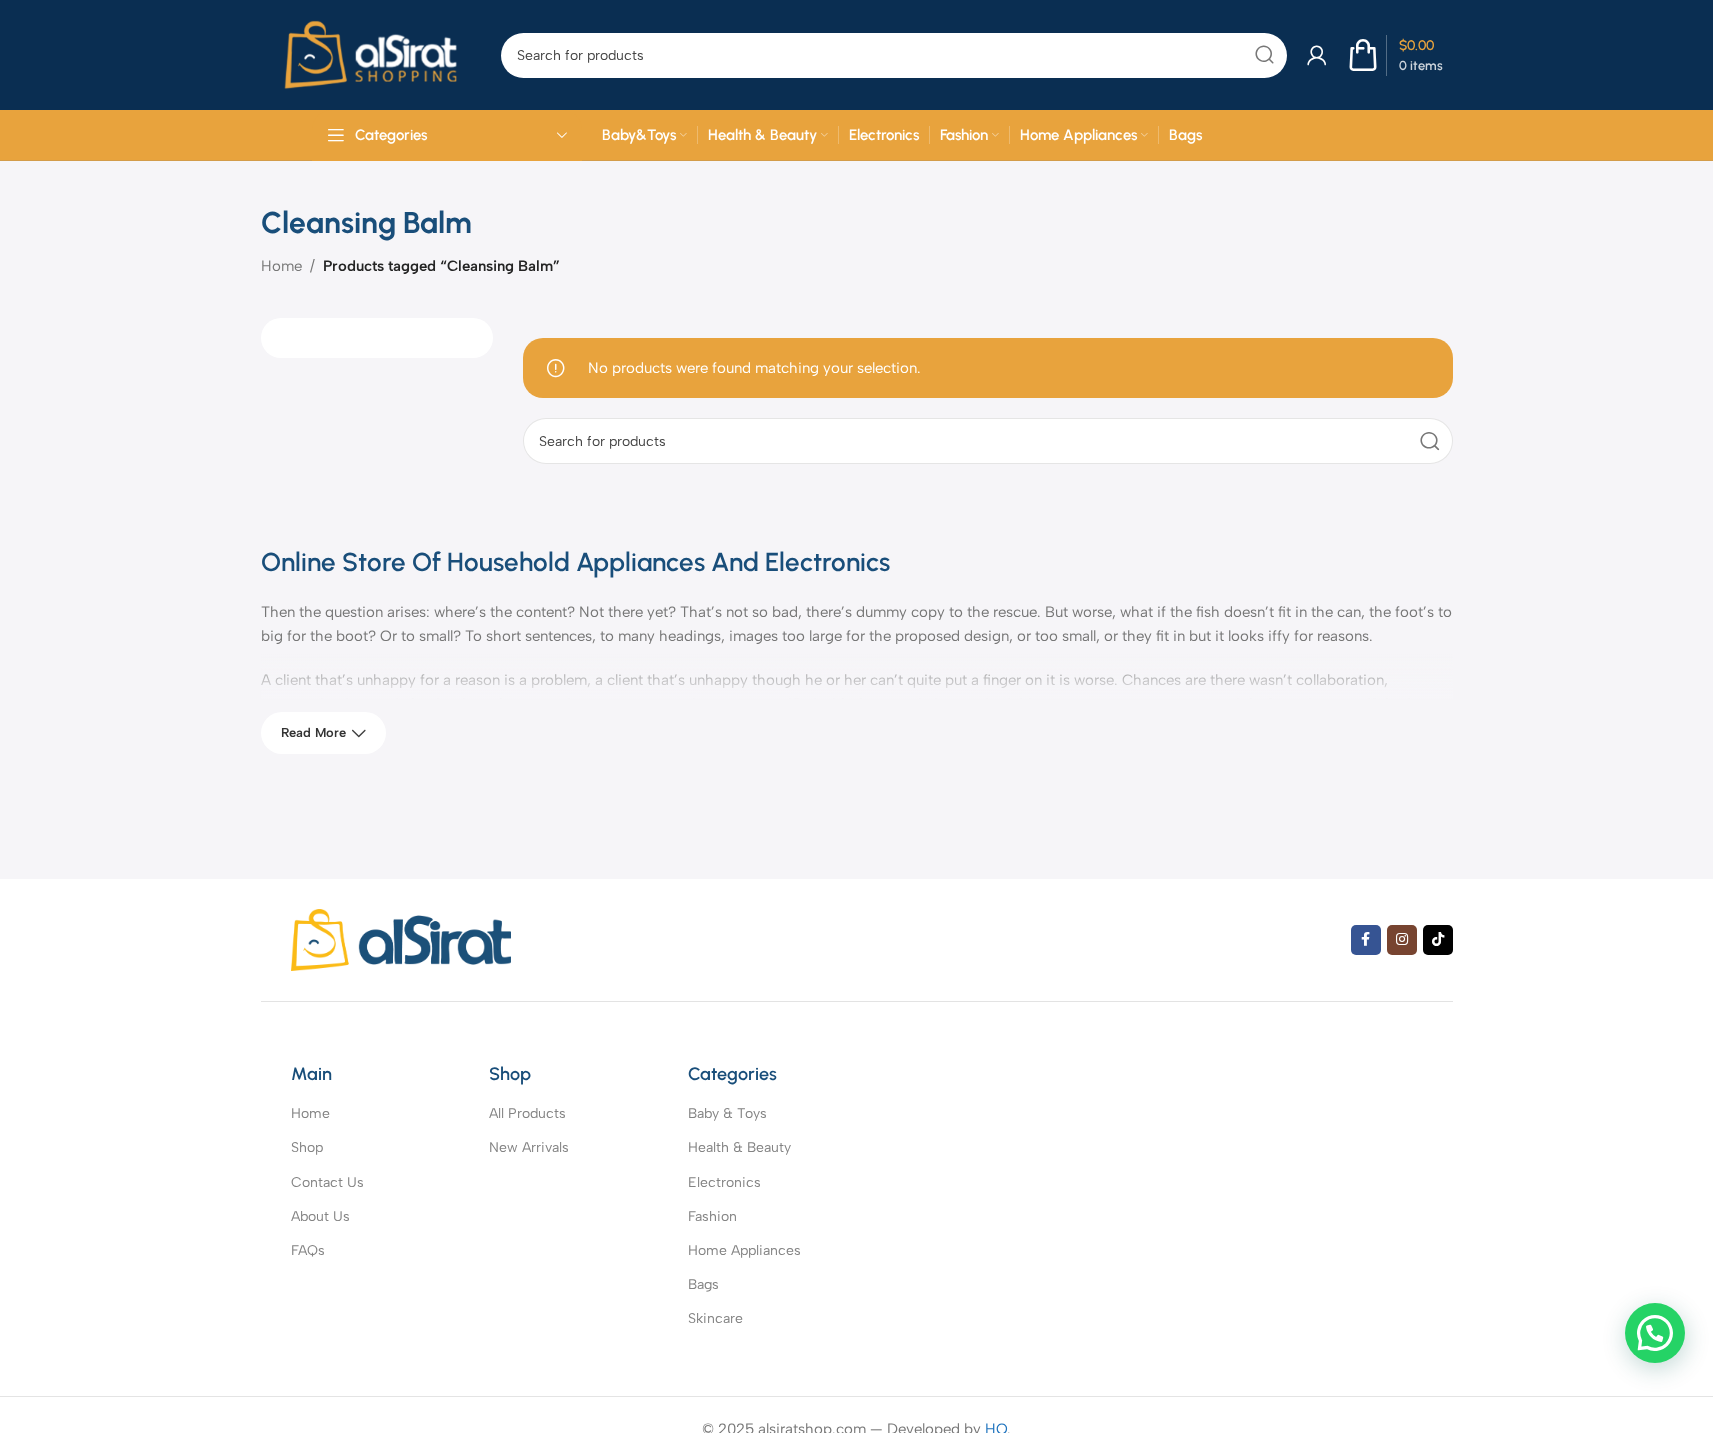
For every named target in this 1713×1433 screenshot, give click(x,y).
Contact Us (327, 1182)
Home (281, 266)
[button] (1655, 1333)
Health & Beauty (739, 1147)
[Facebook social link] (1366, 940)
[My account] (1317, 55)
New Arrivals (529, 1147)
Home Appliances (744, 1250)
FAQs (308, 1250)
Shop (307, 1147)
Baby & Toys (727, 1113)
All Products (527, 1113)
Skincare (715, 1318)
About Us (320, 1216)
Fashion (712, 1216)
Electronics (724, 1182)
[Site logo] (371, 54)
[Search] (1264, 55)
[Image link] (401, 938)
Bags (703, 1284)
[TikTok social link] (1438, 940)
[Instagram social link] (1402, 940)
